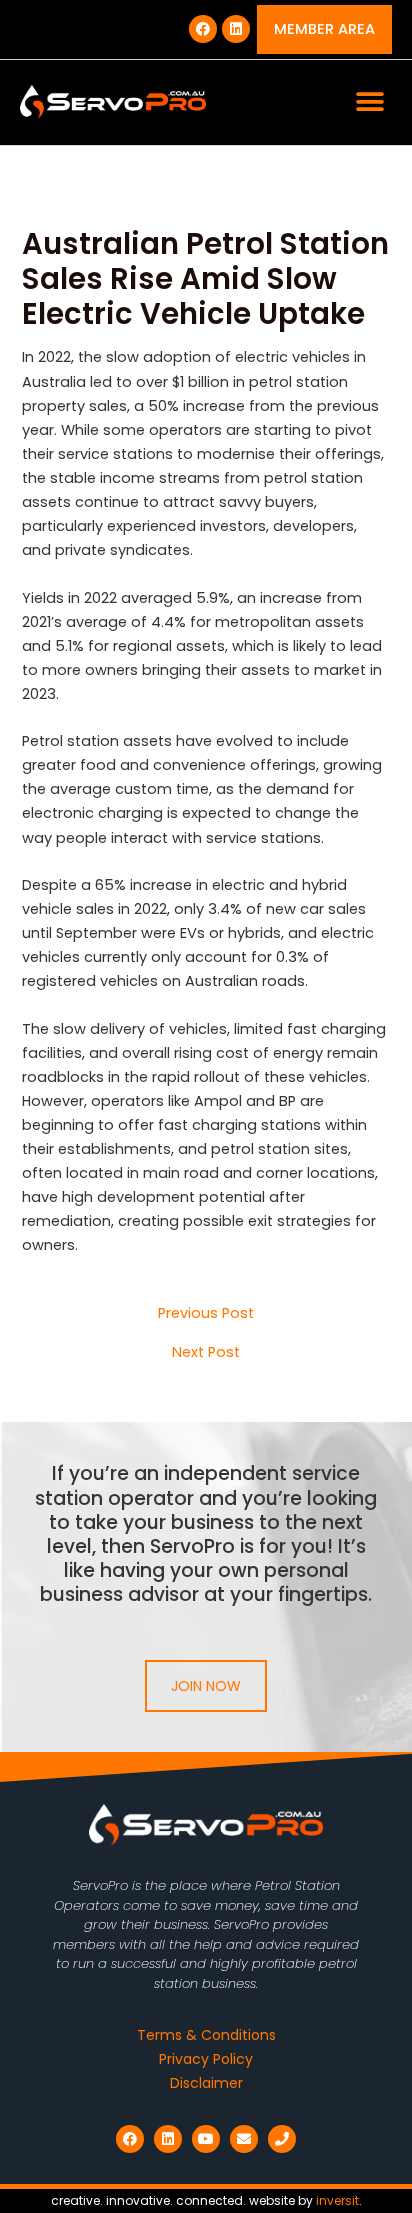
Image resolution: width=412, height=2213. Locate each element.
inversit (337, 2200)
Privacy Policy (206, 2059)
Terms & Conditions (206, 2035)
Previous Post (206, 1313)
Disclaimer (206, 2083)
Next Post (206, 1352)
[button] (369, 102)
